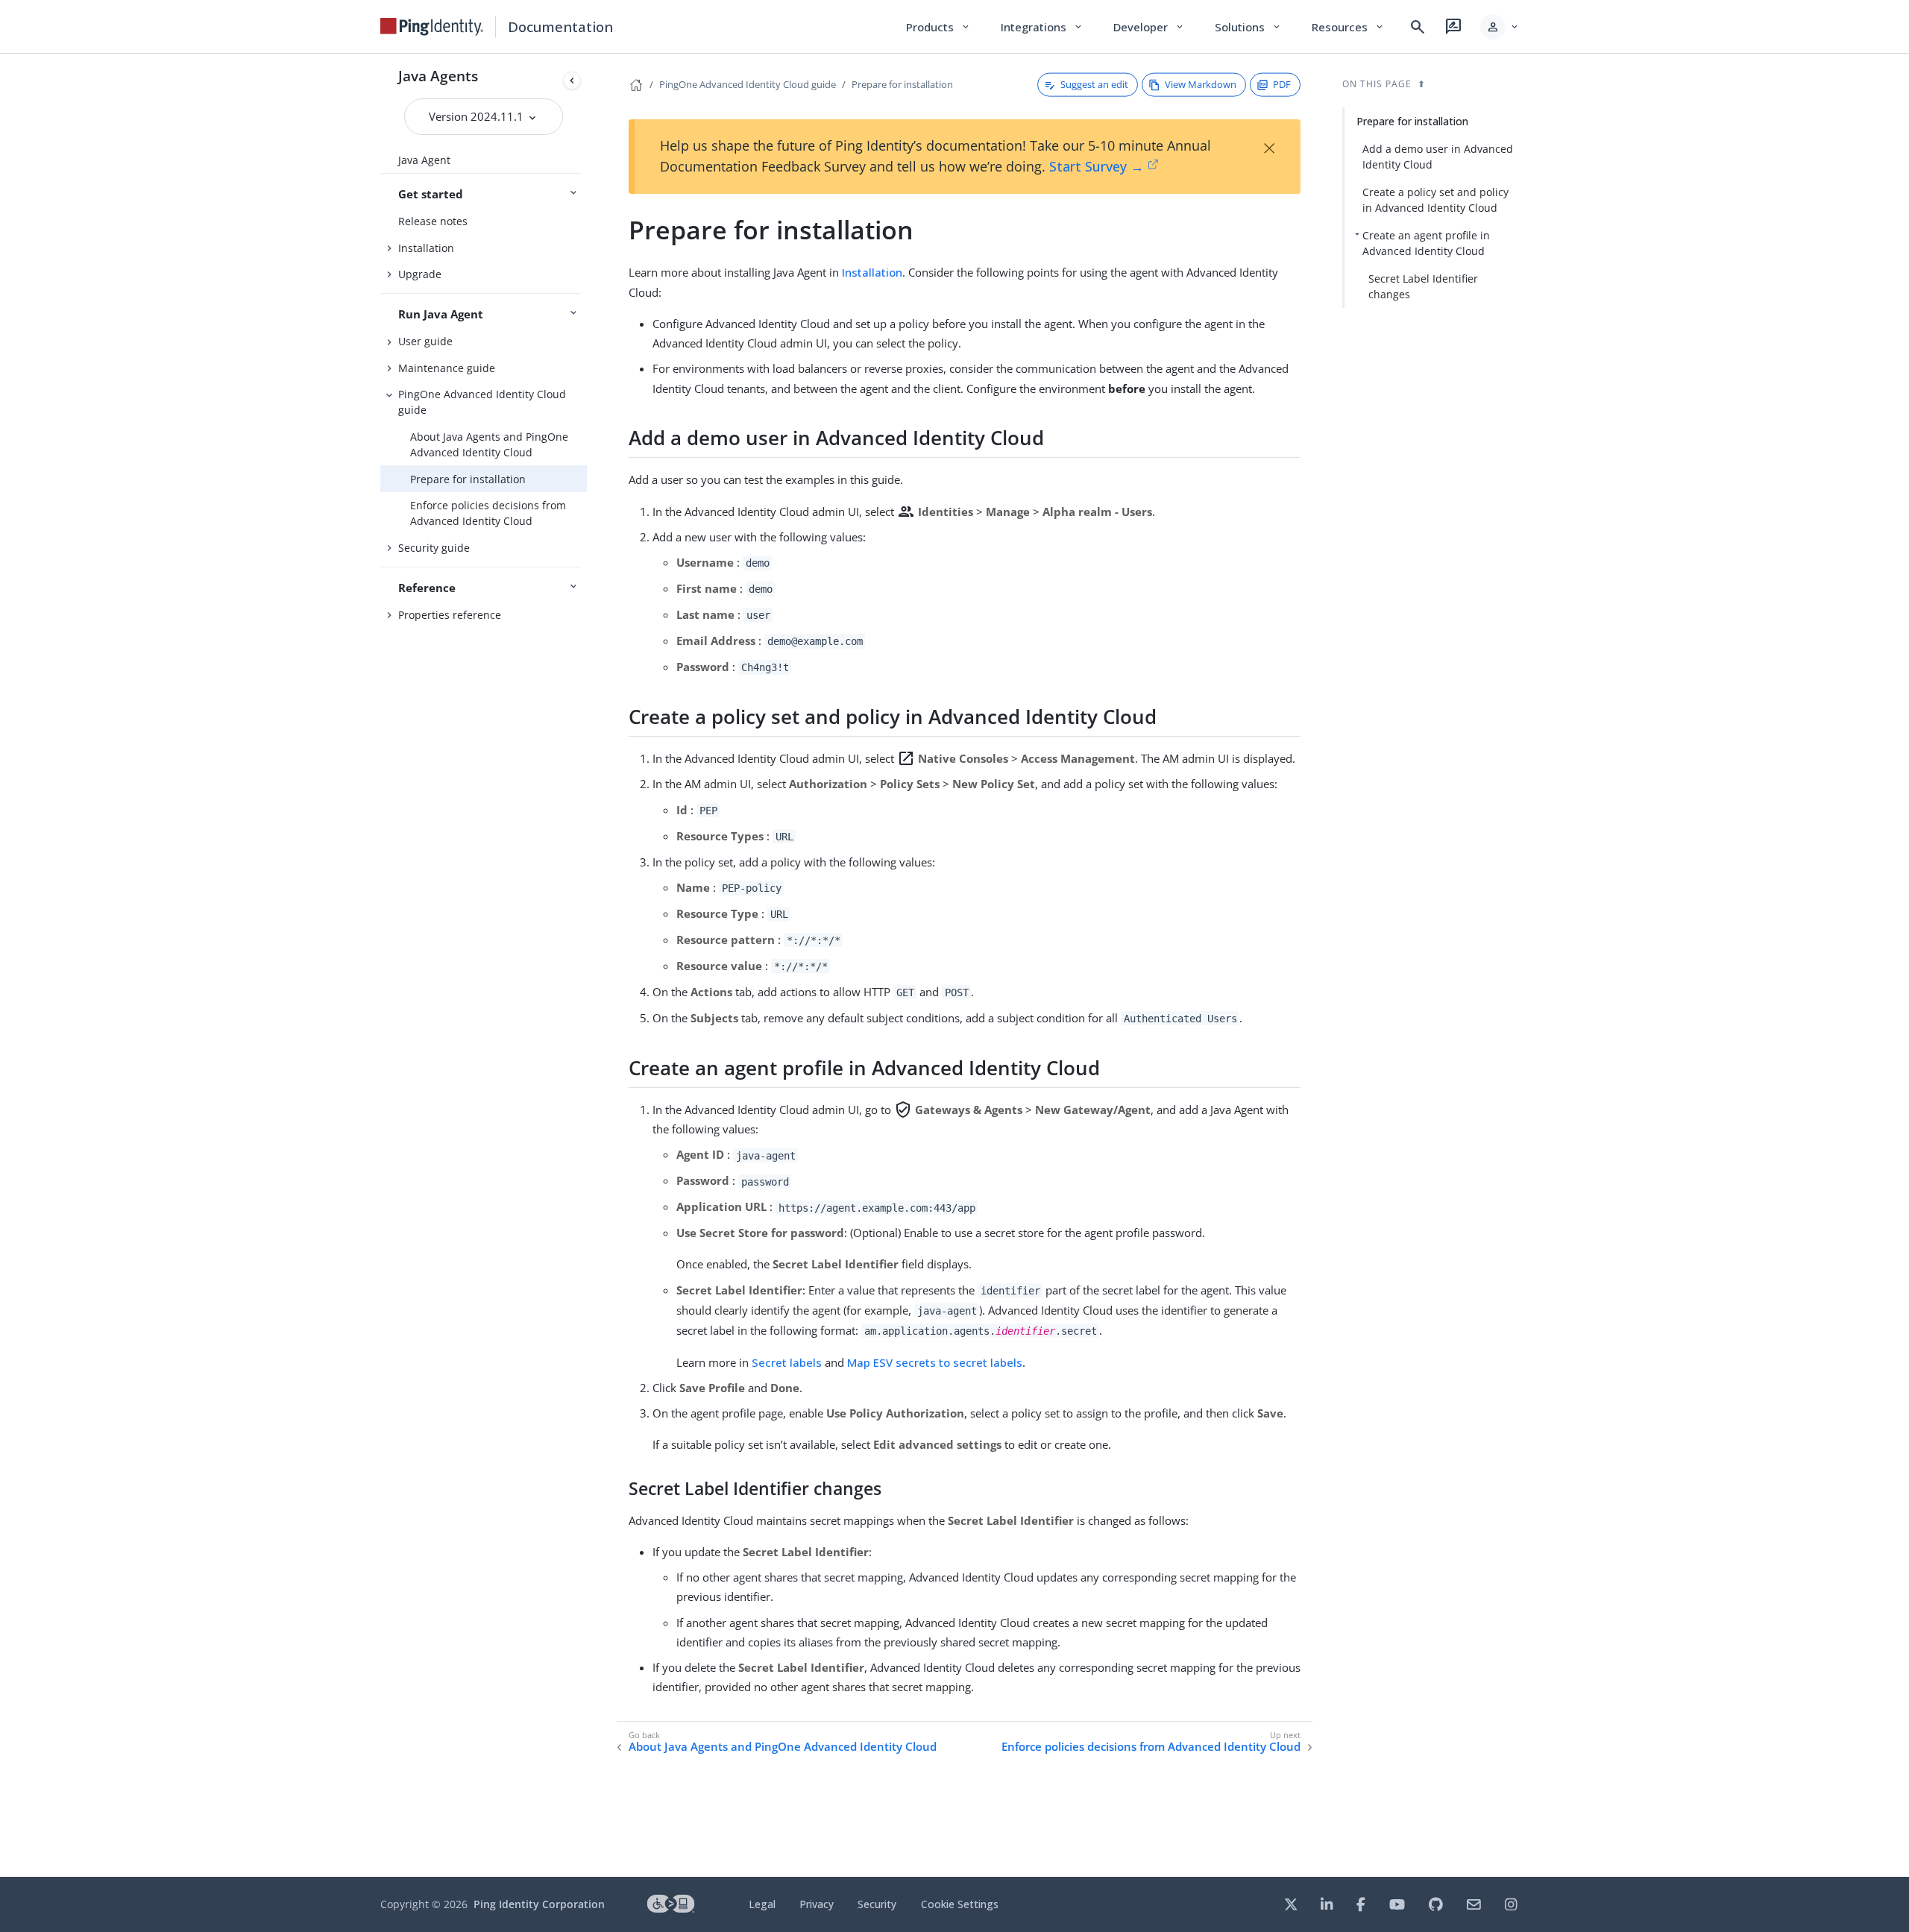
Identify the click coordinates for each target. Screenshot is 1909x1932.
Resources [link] (1348, 27)
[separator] (587, 965)
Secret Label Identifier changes (1423, 286)
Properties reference (450, 615)
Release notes (433, 221)
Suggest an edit (1094, 84)
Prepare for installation (468, 479)
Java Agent (424, 160)
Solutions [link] (1248, 27)
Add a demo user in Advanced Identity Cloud (1438, 157)
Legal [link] (762, 1904)
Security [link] (877, 1904)
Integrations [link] (1042, 27)
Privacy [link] (817, 1904)
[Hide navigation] (572, 81)
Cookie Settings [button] (960, 1904)
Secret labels (787, 1362)
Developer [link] (1149, 27)
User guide (425, 341)
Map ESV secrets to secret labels (935, 1362)
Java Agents (438, 76)
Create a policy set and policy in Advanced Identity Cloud (1435, 200)
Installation (426, 248)
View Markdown (1201, 84)
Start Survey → (1097, 166)
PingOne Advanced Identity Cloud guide (482, 402)
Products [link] (938, 27)
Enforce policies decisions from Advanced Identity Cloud (488, 513)
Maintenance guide (447, 368)
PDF (1282, 84)
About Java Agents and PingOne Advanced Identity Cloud (489, 444)
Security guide (434, 548)
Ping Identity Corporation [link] (539, 1904)
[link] (432, 27)
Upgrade (420, 274)
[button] (1500, 27)
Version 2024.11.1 (478, 116)
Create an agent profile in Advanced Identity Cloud (1426, 243)
